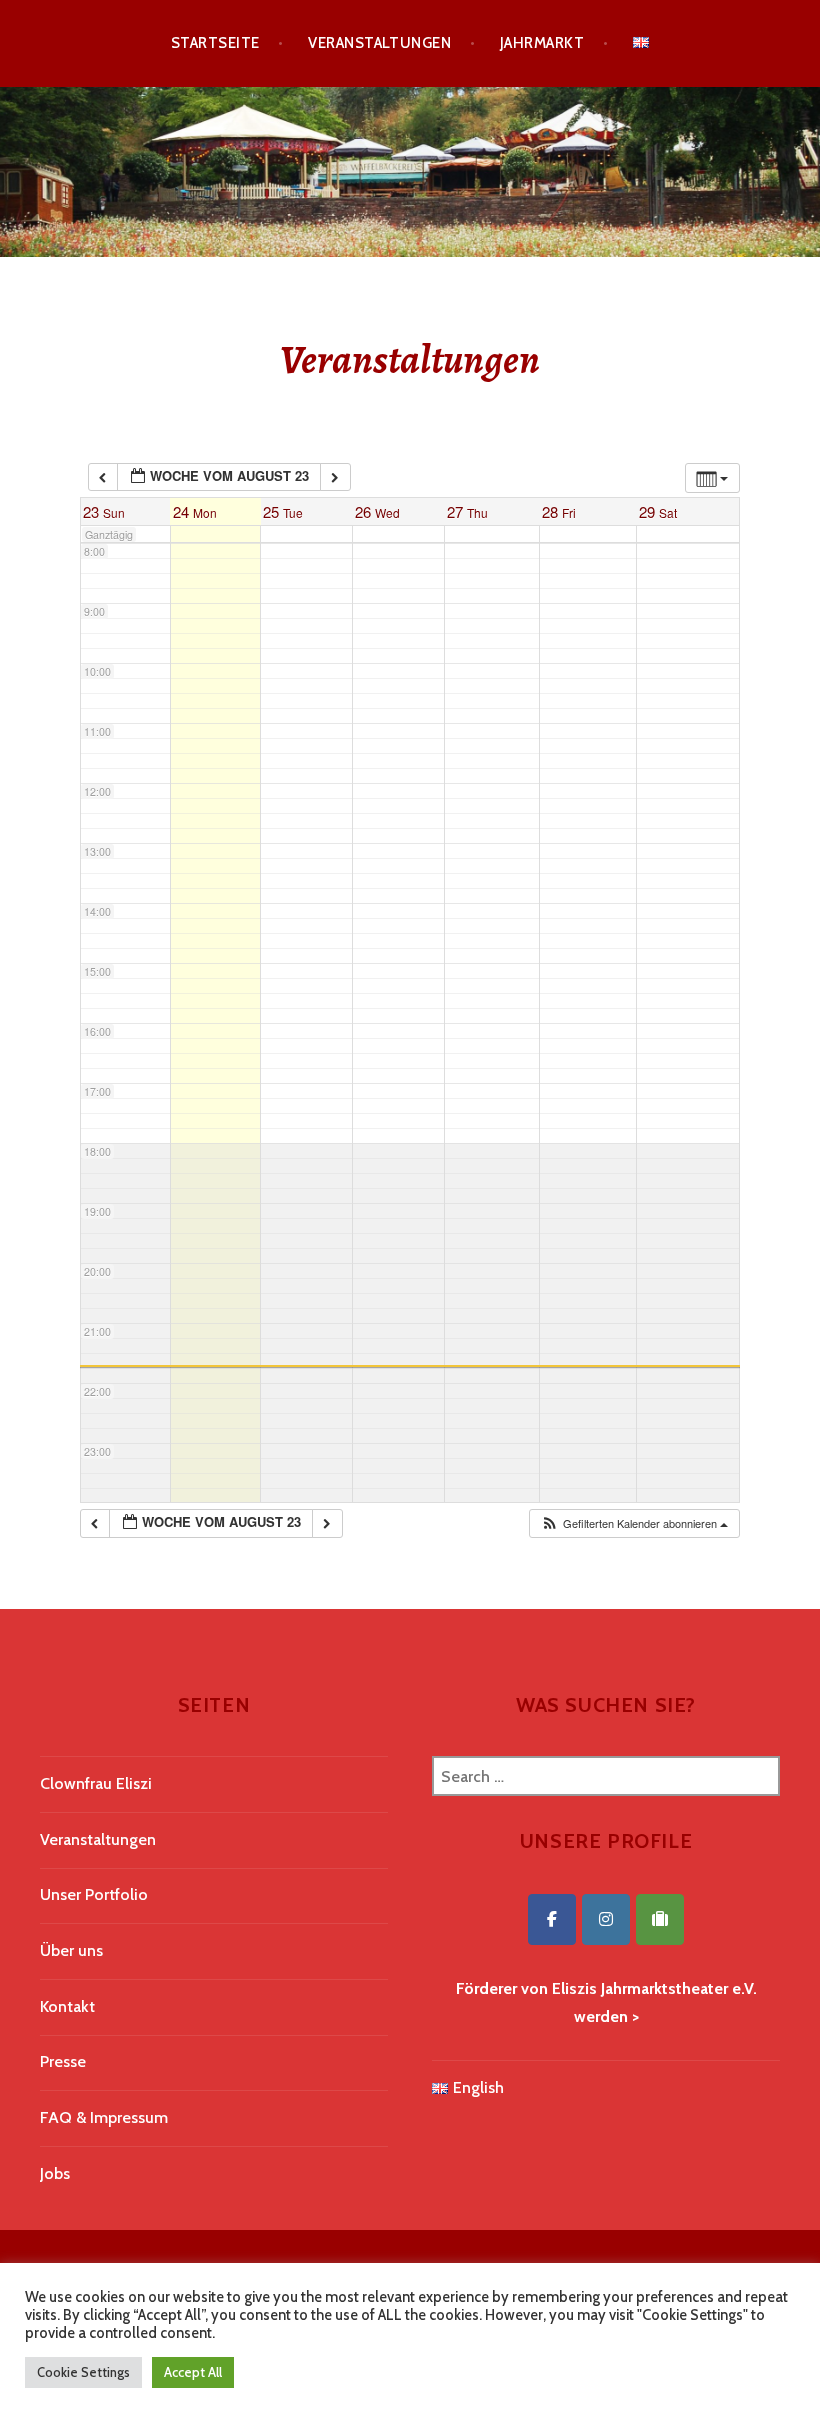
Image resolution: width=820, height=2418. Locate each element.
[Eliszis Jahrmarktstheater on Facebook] (552, 1919)
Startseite (215, 43)
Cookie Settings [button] (83, 2372)
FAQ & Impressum (104, 2117)
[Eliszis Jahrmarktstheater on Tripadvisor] (660, 1919)
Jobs (55, 2173)
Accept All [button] (193, 2372)
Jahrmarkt (542, 43)
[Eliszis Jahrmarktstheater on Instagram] (606, 1919)
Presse (63, 2061)
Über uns (71, 1950)
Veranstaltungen (379, 43)
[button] (634, 1523)
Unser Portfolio (94, 1894)
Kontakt (67, 2006)
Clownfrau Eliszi (96, 1783)
